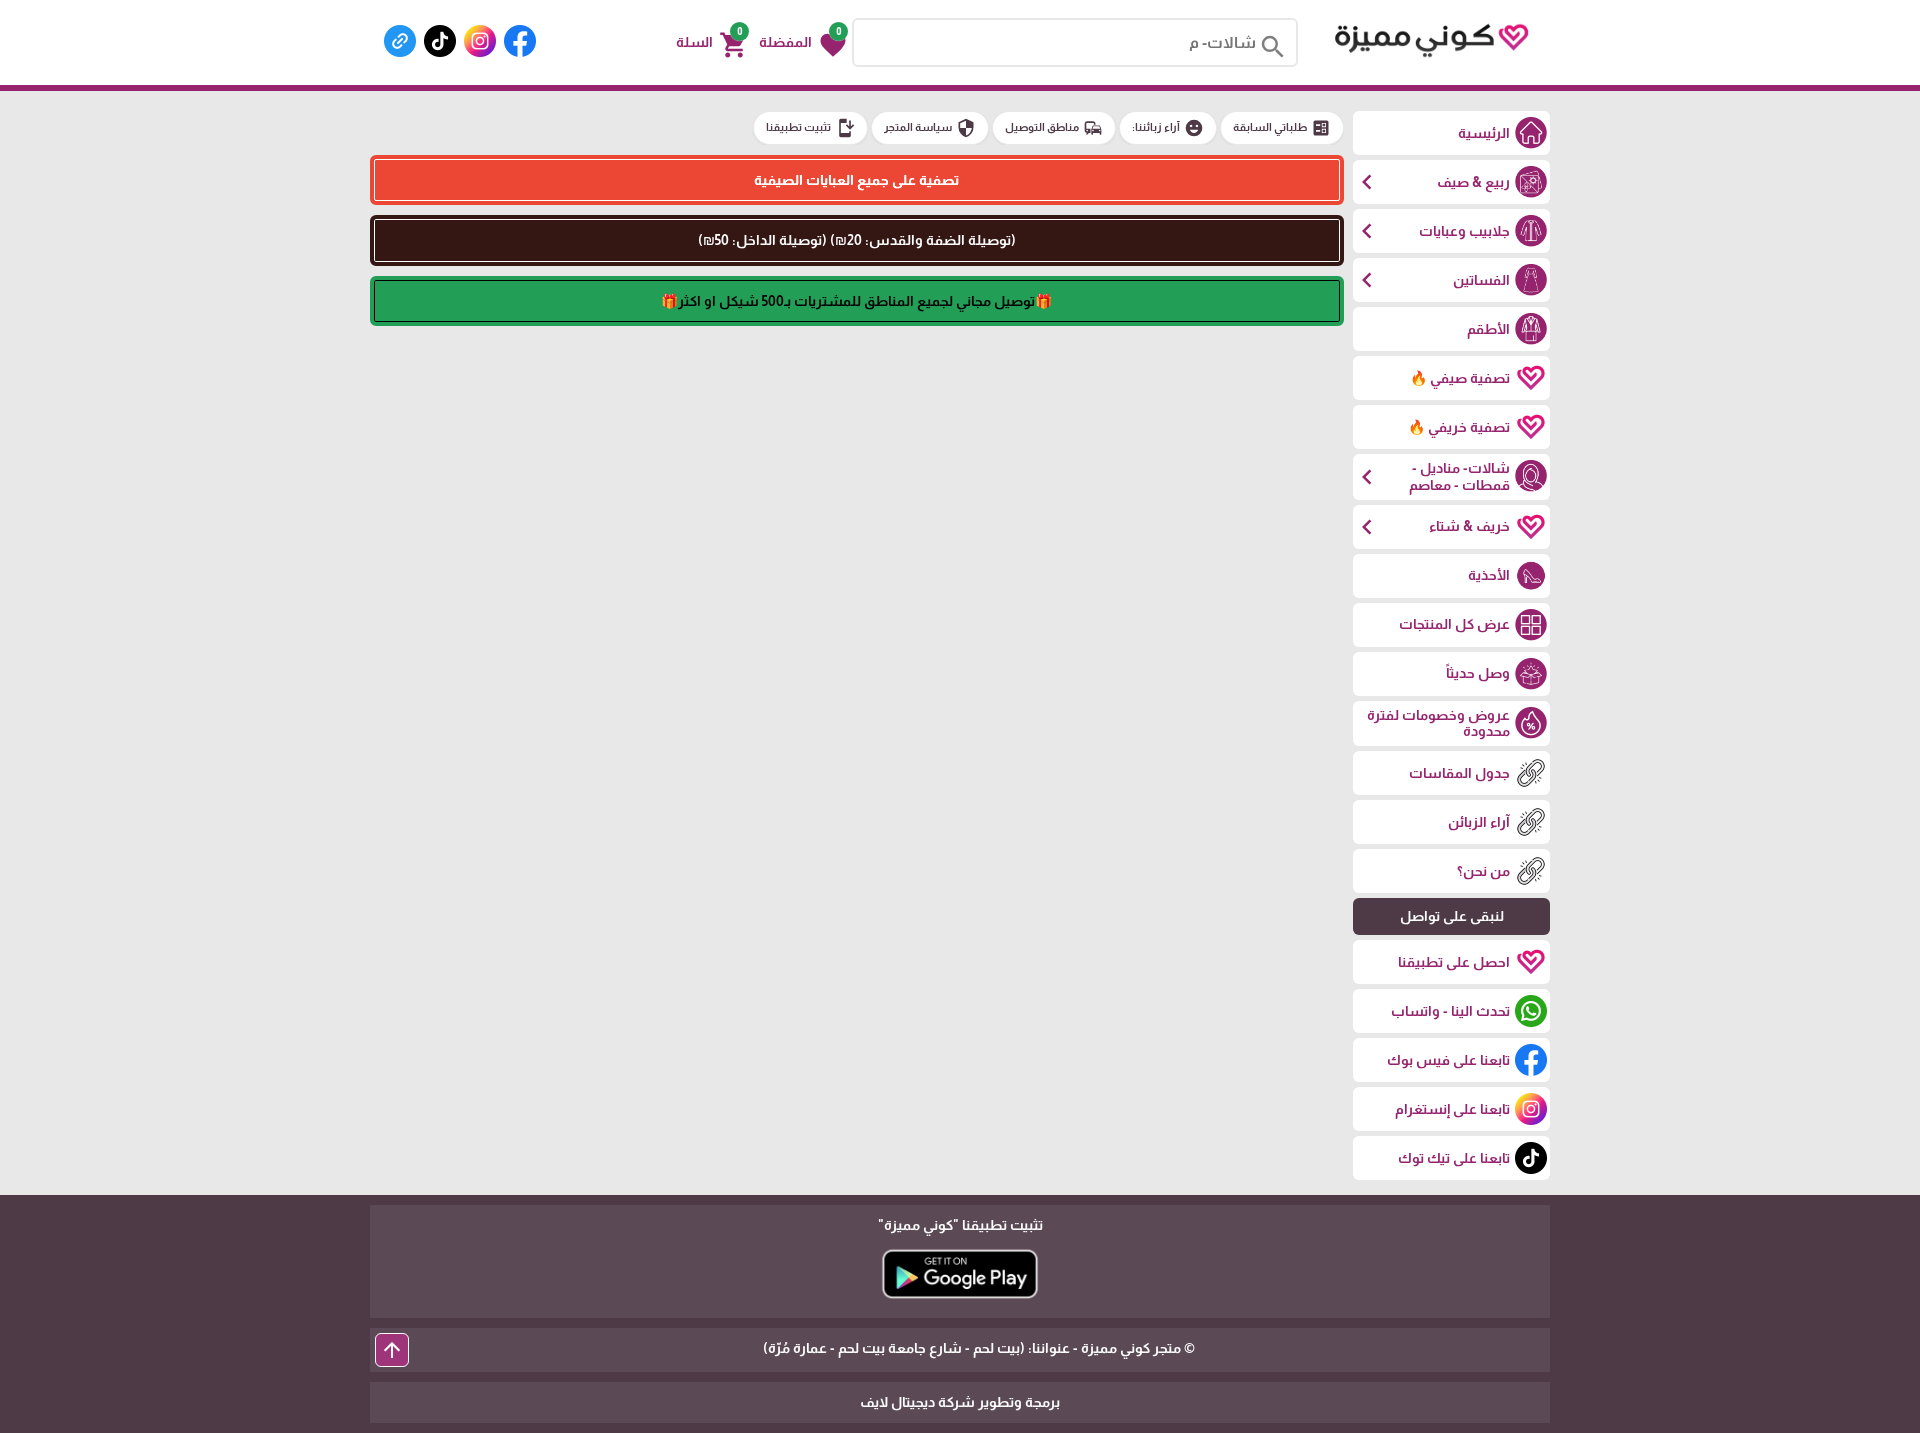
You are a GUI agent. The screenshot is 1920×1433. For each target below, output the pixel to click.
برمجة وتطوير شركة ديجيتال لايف (960, 1402)
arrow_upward (392, 1350)
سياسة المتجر (930, 128)
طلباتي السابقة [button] (1282, 128)
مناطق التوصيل (1054, 128)
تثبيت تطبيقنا (810, 128)
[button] (802, 43)
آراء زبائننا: (1168, 128)
